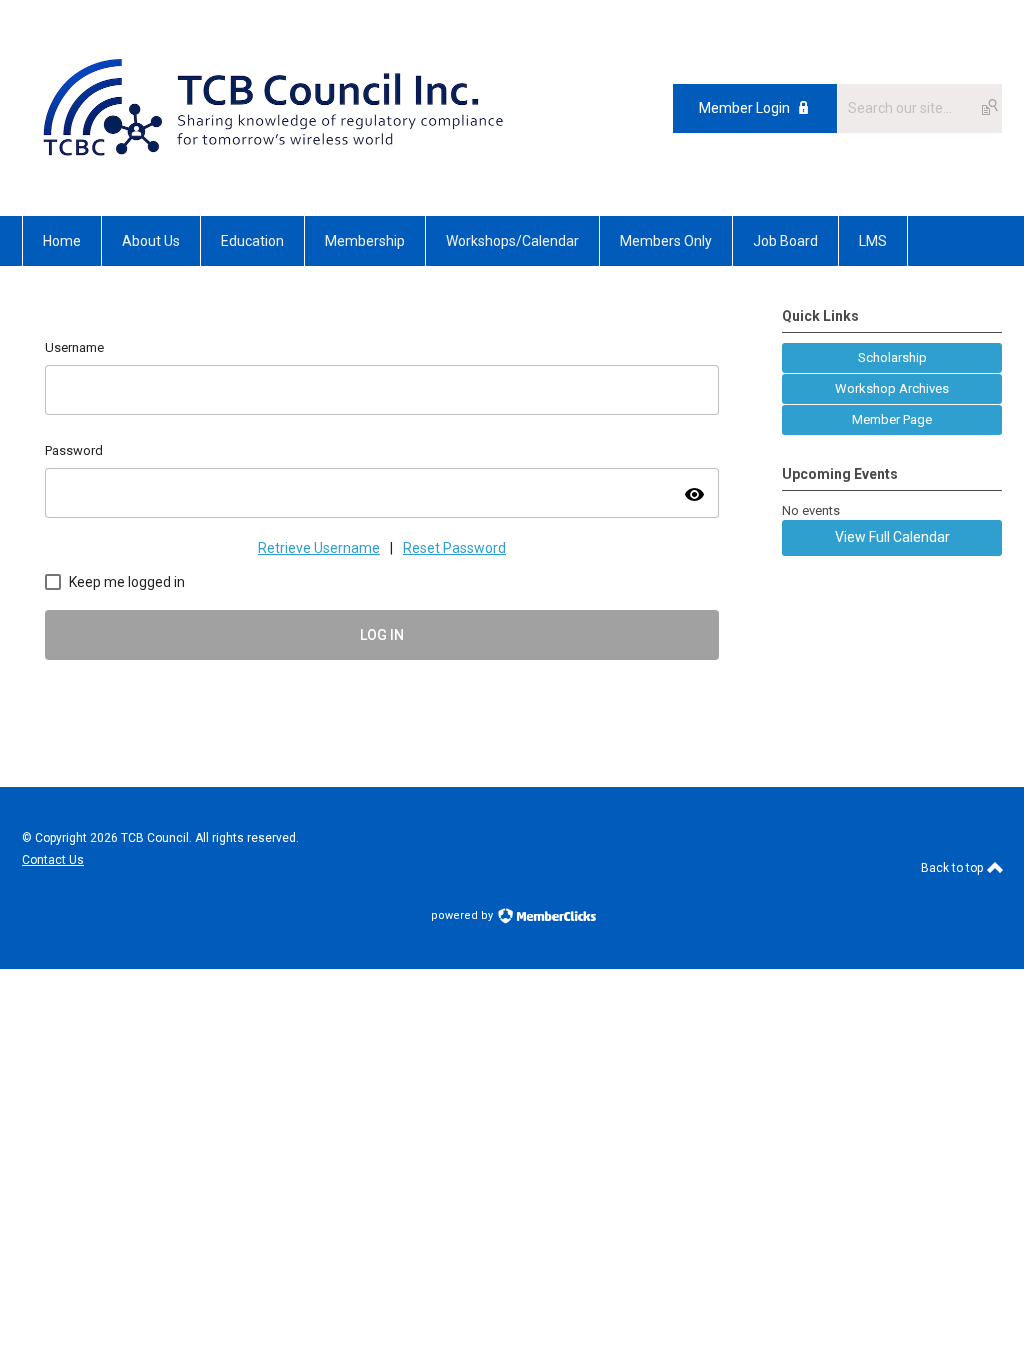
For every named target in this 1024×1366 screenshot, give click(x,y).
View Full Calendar (892, 537)
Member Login (744, 108)
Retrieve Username (319, 548)
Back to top (953, 868)
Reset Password (454, 548)
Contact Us (53, 860)
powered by (463, 915)
